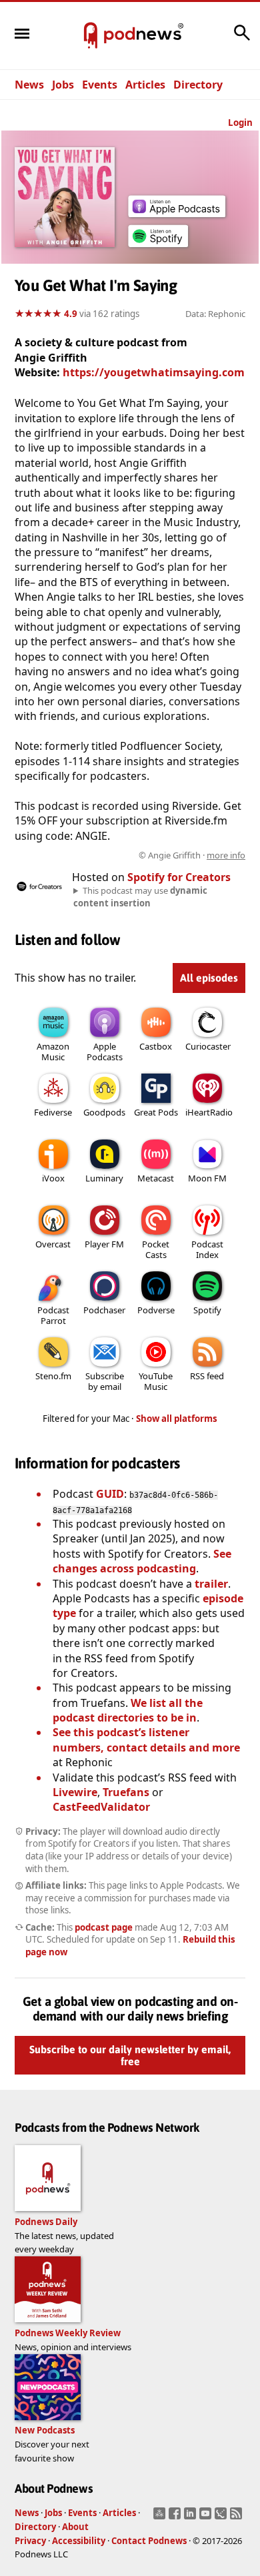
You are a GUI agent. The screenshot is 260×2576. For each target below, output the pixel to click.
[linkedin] (192, 2517)
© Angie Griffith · (192, 855)
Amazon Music (53, 1052)
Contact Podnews (149, 2541)
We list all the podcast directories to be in (128, 1710)
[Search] (242, 39)
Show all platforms (177, 1419)
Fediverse (53, 1112)
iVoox (53, 1178)
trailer (211, 1584)
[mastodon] (161, 2517)
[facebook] (176, 2517)
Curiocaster (208, 1046)
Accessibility (79, 2541)
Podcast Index (207, 1249)
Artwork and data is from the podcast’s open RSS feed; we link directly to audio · (132, 855)
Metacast (156, 1178)
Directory (198, 85)
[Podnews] (91, 36)
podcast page (104, 1927)
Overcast (53, 1244)
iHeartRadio (209, 1112)
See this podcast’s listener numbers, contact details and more (146, 1740)
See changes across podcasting (142, 1561)
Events (100, 85)
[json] (222, 2517)
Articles (145, 85)
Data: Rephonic (215, 314)
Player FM (104, 1244)
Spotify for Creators (179, 877)
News (29, 85)
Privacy (30, 2541)
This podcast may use (140, 896)
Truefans (126, 1792)
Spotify (207, 1310)
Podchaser (104, 1310)
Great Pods (156, 1112)
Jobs (63, 85)
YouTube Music (156, 1381)
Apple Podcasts (105, 1052)
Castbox (156, 1046)
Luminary (104, 1178)
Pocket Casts (156, 1249)
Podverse (156, 1310)
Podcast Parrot (53, 1315)
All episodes (209, 978)
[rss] (238, 2517)
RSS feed (207, 1376)
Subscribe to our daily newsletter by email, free (130, 2056)
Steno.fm (53, 1376)
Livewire (75, 1792)
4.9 (71, 314)
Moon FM (207, 1178)
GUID (110, 1494)
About (75, 2527)
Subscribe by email (105, 1381)
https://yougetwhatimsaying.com (154, 372)
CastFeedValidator (101, 1807)
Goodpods (104, 1112)
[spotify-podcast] (158, 247)
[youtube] (207, 2517)
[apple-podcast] (177, 213)
